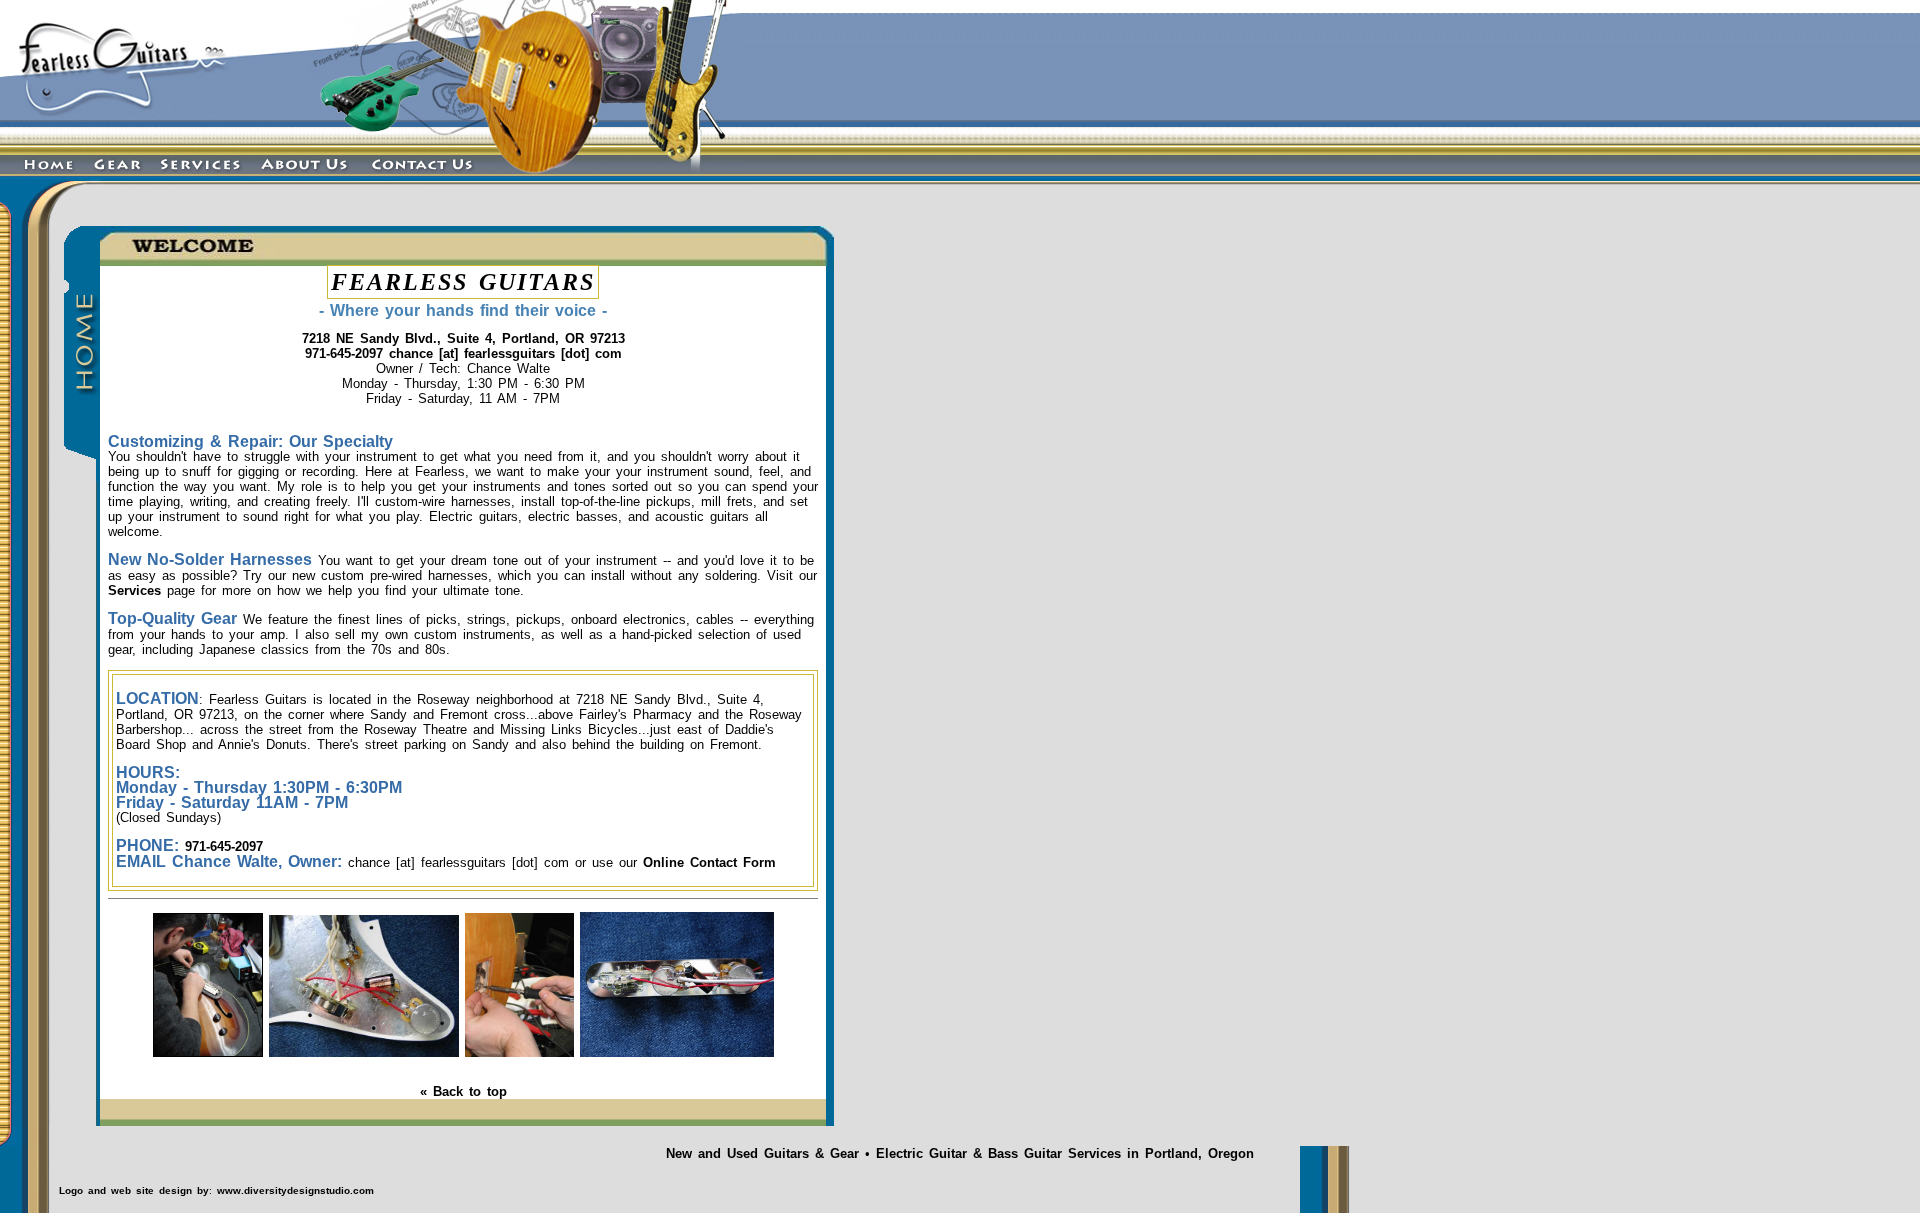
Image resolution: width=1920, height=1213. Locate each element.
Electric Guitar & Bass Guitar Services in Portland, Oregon (1065, 1153)
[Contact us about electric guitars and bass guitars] (430, 180)
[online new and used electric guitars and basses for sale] (116, 180)
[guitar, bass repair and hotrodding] (364, 1052)
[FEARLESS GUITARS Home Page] (41, 180)
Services (134, 590)
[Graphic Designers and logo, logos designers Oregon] (29, 1189)
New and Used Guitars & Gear (762, 1153)
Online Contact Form (709, 862)
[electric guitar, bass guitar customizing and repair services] (200, 180)
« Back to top (463, 1091)
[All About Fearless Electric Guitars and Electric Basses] (305, 180)
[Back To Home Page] (151, 150)
